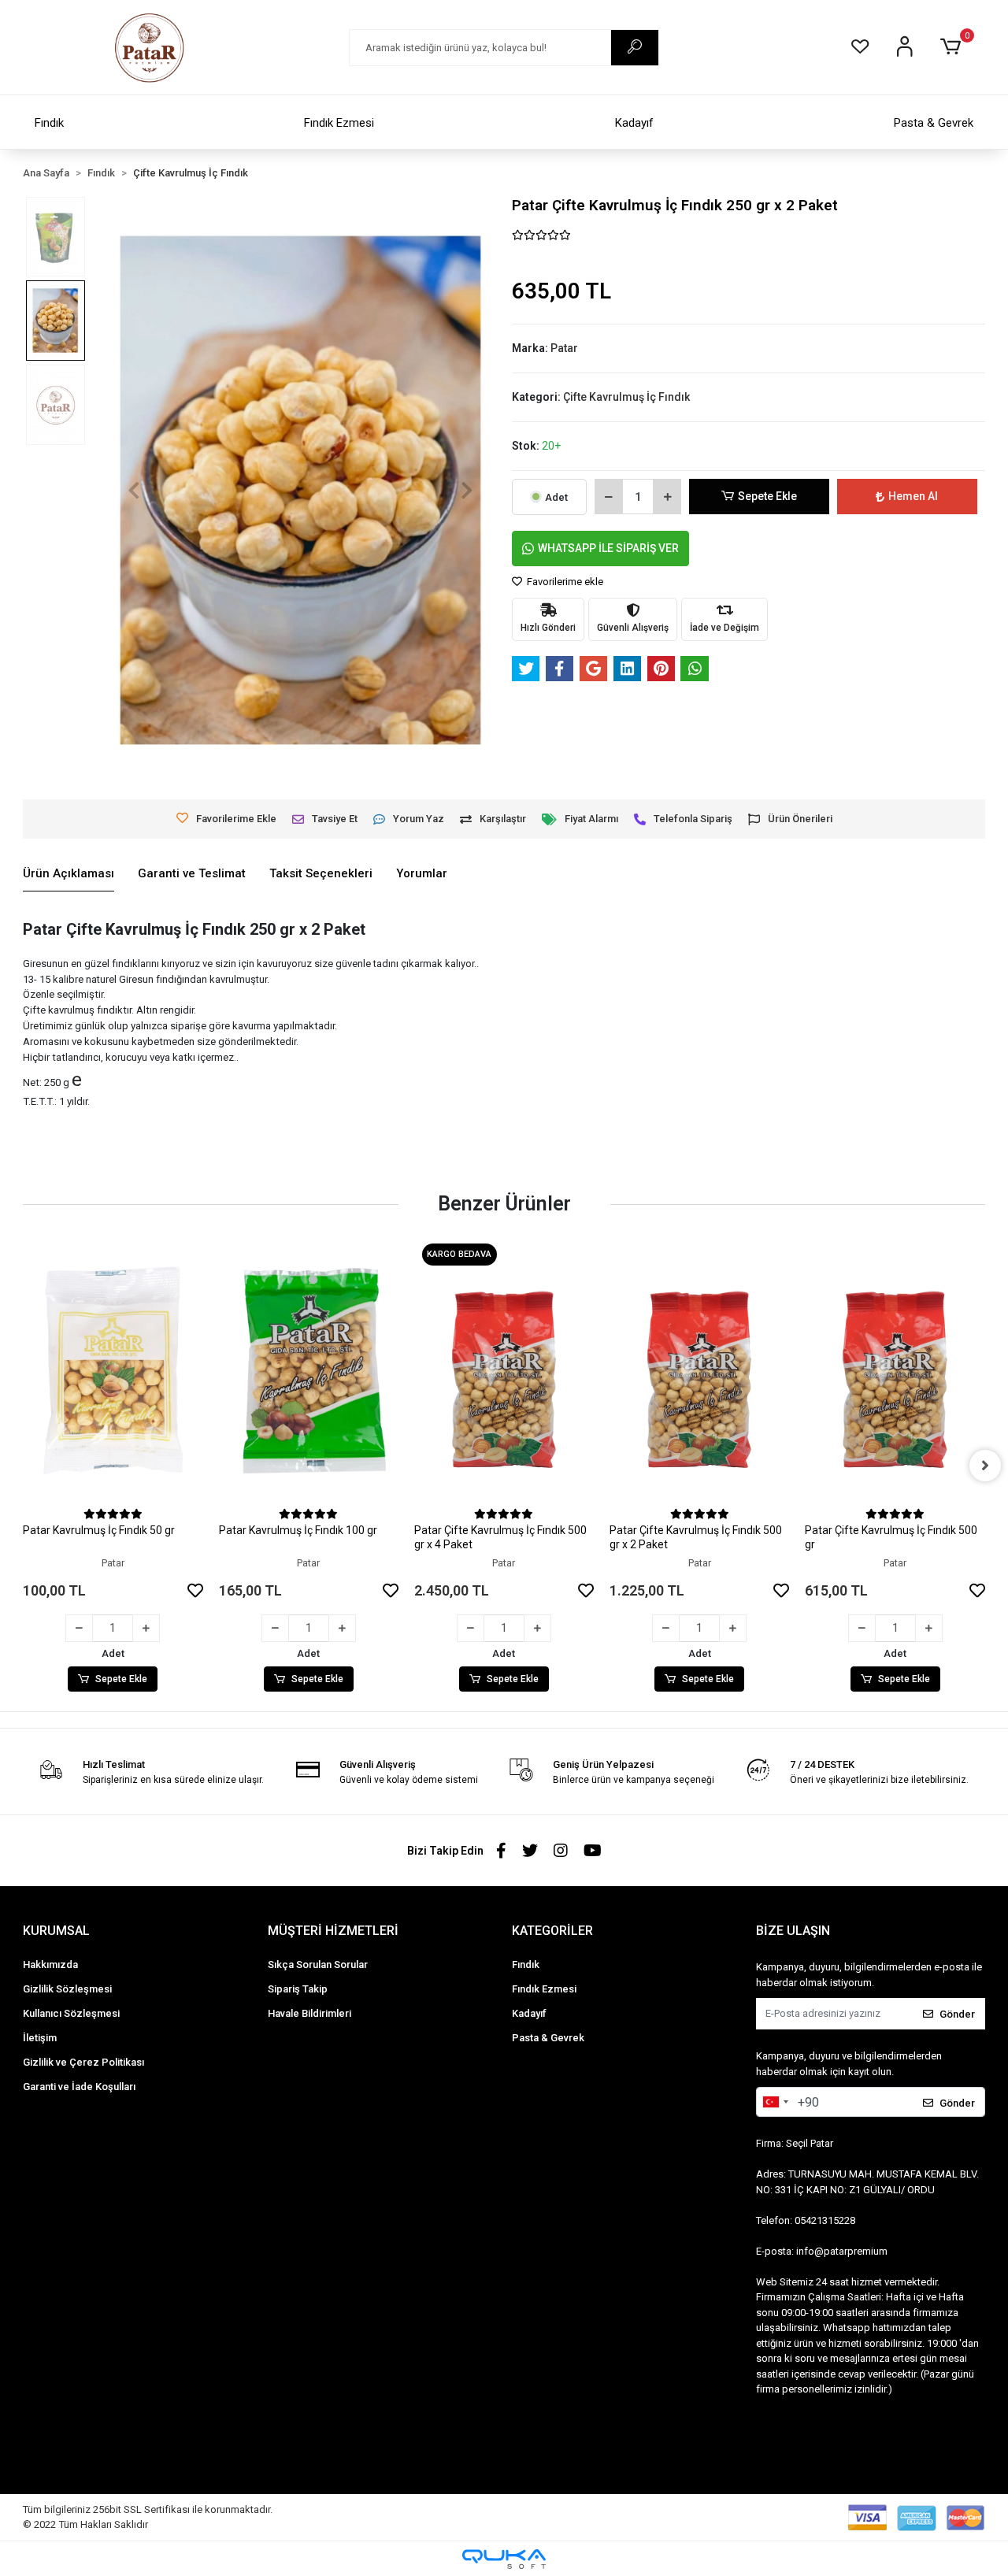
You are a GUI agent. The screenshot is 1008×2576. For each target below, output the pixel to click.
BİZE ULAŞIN (793, 1931)
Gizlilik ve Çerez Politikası (83, 2062)
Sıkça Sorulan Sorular (318, 1964)
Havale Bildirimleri (309, 2013)
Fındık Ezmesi (339, 123)
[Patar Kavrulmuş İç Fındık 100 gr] (309, 1370)
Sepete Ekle (767, 496)
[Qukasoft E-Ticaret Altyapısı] (504, 2559)
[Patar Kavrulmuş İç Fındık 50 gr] (113, 1370)
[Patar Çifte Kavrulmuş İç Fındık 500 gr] (895, 1370)
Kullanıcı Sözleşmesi (71, 2013)
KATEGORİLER (552, 1931)
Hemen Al (913, 496)
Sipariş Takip (298, 1989)
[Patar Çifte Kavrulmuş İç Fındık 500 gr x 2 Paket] (699, 1370)
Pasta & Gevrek (934, 123)
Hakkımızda (50, 1964)
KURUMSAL (56, 1931)
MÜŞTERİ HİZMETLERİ (333, 1931)
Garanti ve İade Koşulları (79, 2087)
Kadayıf (634, 123)
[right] (985, 1466)
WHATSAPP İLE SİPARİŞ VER (608, 548)
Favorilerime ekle (564, 582)
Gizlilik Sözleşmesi (67, 1989)
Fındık (49, 123)
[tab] (69, 874)
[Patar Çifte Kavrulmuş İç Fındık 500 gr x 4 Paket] (504, 1370)
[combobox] (775, 2102)
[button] (952, 47)
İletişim (40, 2038)
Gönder (957, 2014)
